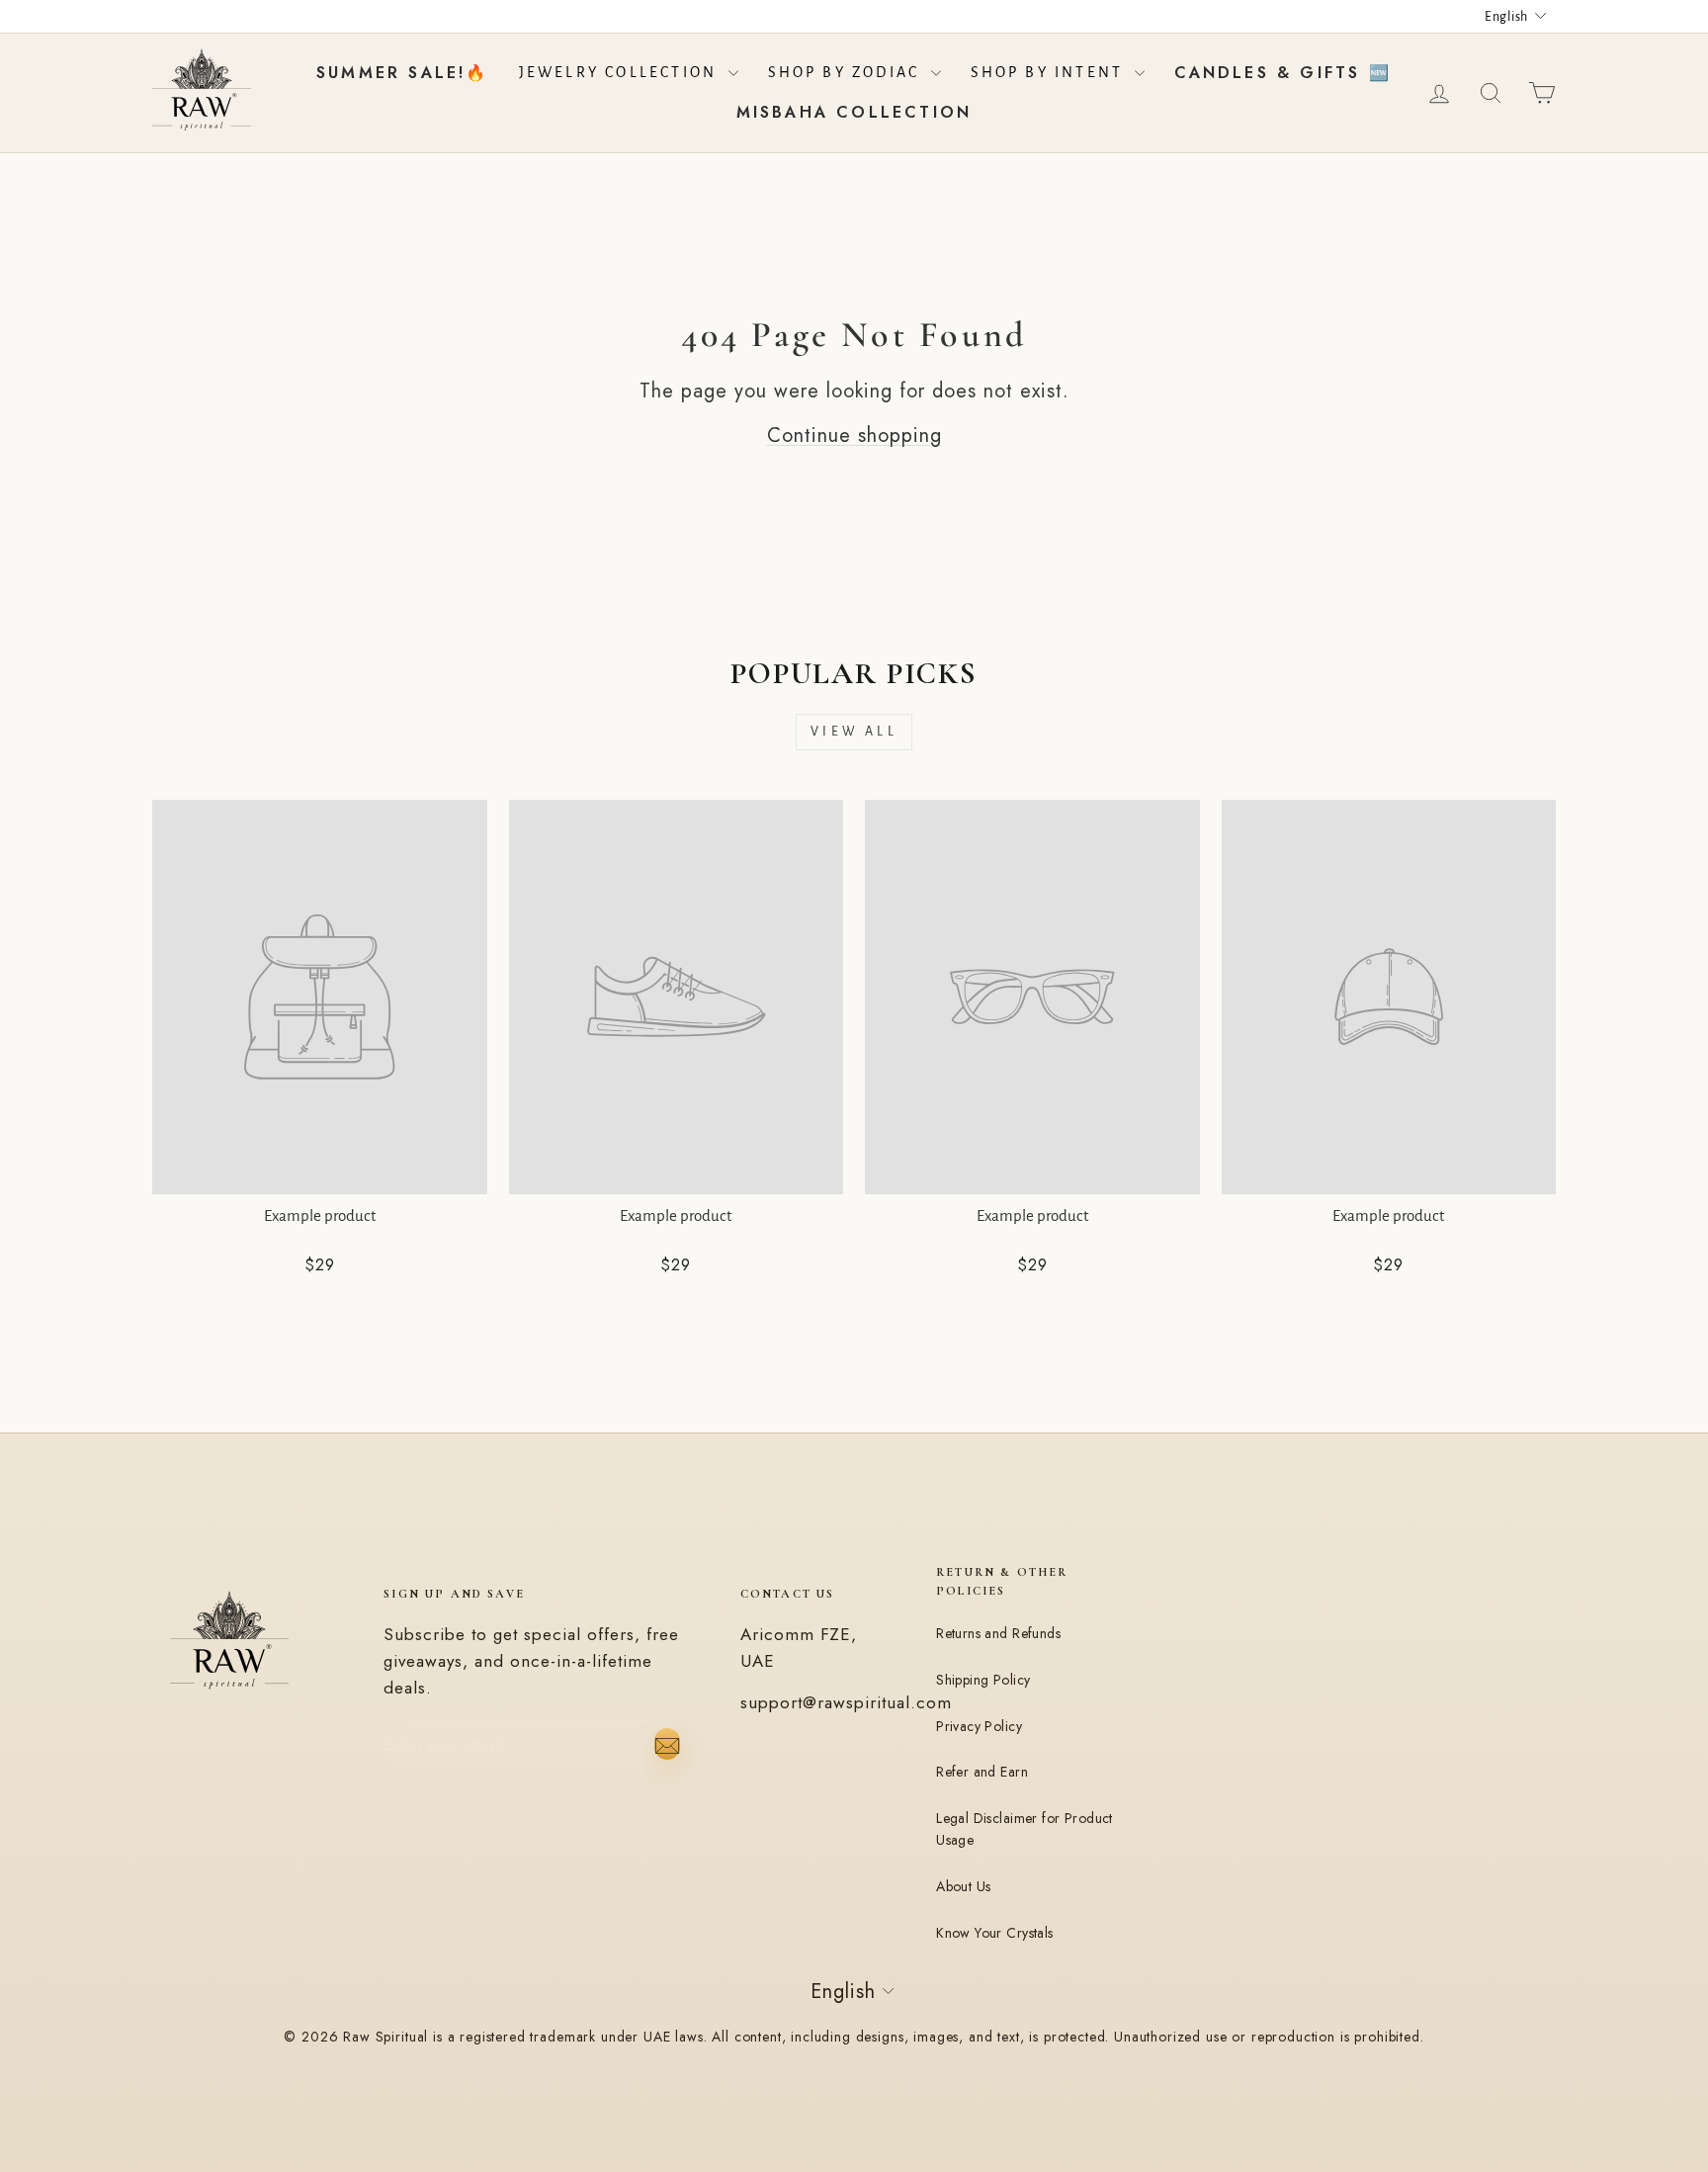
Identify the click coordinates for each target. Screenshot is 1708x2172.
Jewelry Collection (621, 72)
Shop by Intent (1050, 72)
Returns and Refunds (998, 1633)
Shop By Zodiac (847, 72)
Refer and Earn (982, 1772)
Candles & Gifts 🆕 (1283, 73)
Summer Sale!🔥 (403, 73)
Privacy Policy (979, 1726)
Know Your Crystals (995, 1933)
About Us (963, 1886)
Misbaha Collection (854, 112)
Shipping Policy (983, 1680)
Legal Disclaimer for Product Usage (1025, 1829)
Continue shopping (854, 435)
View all (854, 732)
